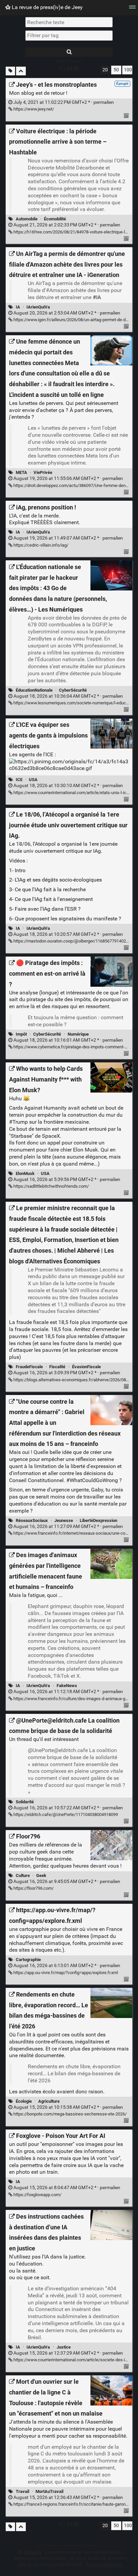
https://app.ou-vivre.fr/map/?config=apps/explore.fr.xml (65, 1973)
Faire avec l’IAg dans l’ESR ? (48, 909)
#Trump (18, 1122)
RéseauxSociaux (32, 1520)
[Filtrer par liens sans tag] (10, 71)
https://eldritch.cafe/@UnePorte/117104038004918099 (65, 1815)
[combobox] (69, 36)
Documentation (105, 2564)
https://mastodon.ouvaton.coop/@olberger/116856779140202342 (75, 941)
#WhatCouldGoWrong (92, 1480)
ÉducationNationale (34, 690)
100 (128, 70)
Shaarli (33, 2552)
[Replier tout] (21, 71)
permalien (63, 102)
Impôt (21, 1034)
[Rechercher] (69, 52)
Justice (64, 2347)
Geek (41, 1875)
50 (116, 70)
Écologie (24, 2101)
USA (33, 780)
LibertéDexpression (98, 1520)
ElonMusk (25, 1173)
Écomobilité (55, 219)
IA (18, 307)
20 (105, 70)
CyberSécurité (73, 690)
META (21, 472)
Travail (22, 2491)
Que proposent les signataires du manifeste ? (68, 919)
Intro (20, 870)
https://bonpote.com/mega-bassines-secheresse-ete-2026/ (70, 2114)
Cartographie (28, 1960)
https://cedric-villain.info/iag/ (40, 545)
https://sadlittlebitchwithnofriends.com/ (51, 1186)
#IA (97, 297)
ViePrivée (43, 472)
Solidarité (25, 1802)
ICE (19, 780)
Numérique (78, 1034)
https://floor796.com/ (33, 1888)
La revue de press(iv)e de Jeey (47, 7)
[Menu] (132, 9)
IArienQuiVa (38, 307)
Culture (23, 1875)
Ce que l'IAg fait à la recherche (50, 889)
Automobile (27, 219)
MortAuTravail (49, 2491)
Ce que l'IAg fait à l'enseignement (54, 899)
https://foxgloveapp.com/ (37, 2195)
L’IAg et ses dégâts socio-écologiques (58, 880)
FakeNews (67, 1686)
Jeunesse (64, 1520)
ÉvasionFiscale (86, 1367)
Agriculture (49, 2101)
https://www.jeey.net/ (33, 109)
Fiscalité (57, 1367)
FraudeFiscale (29, 1367)
